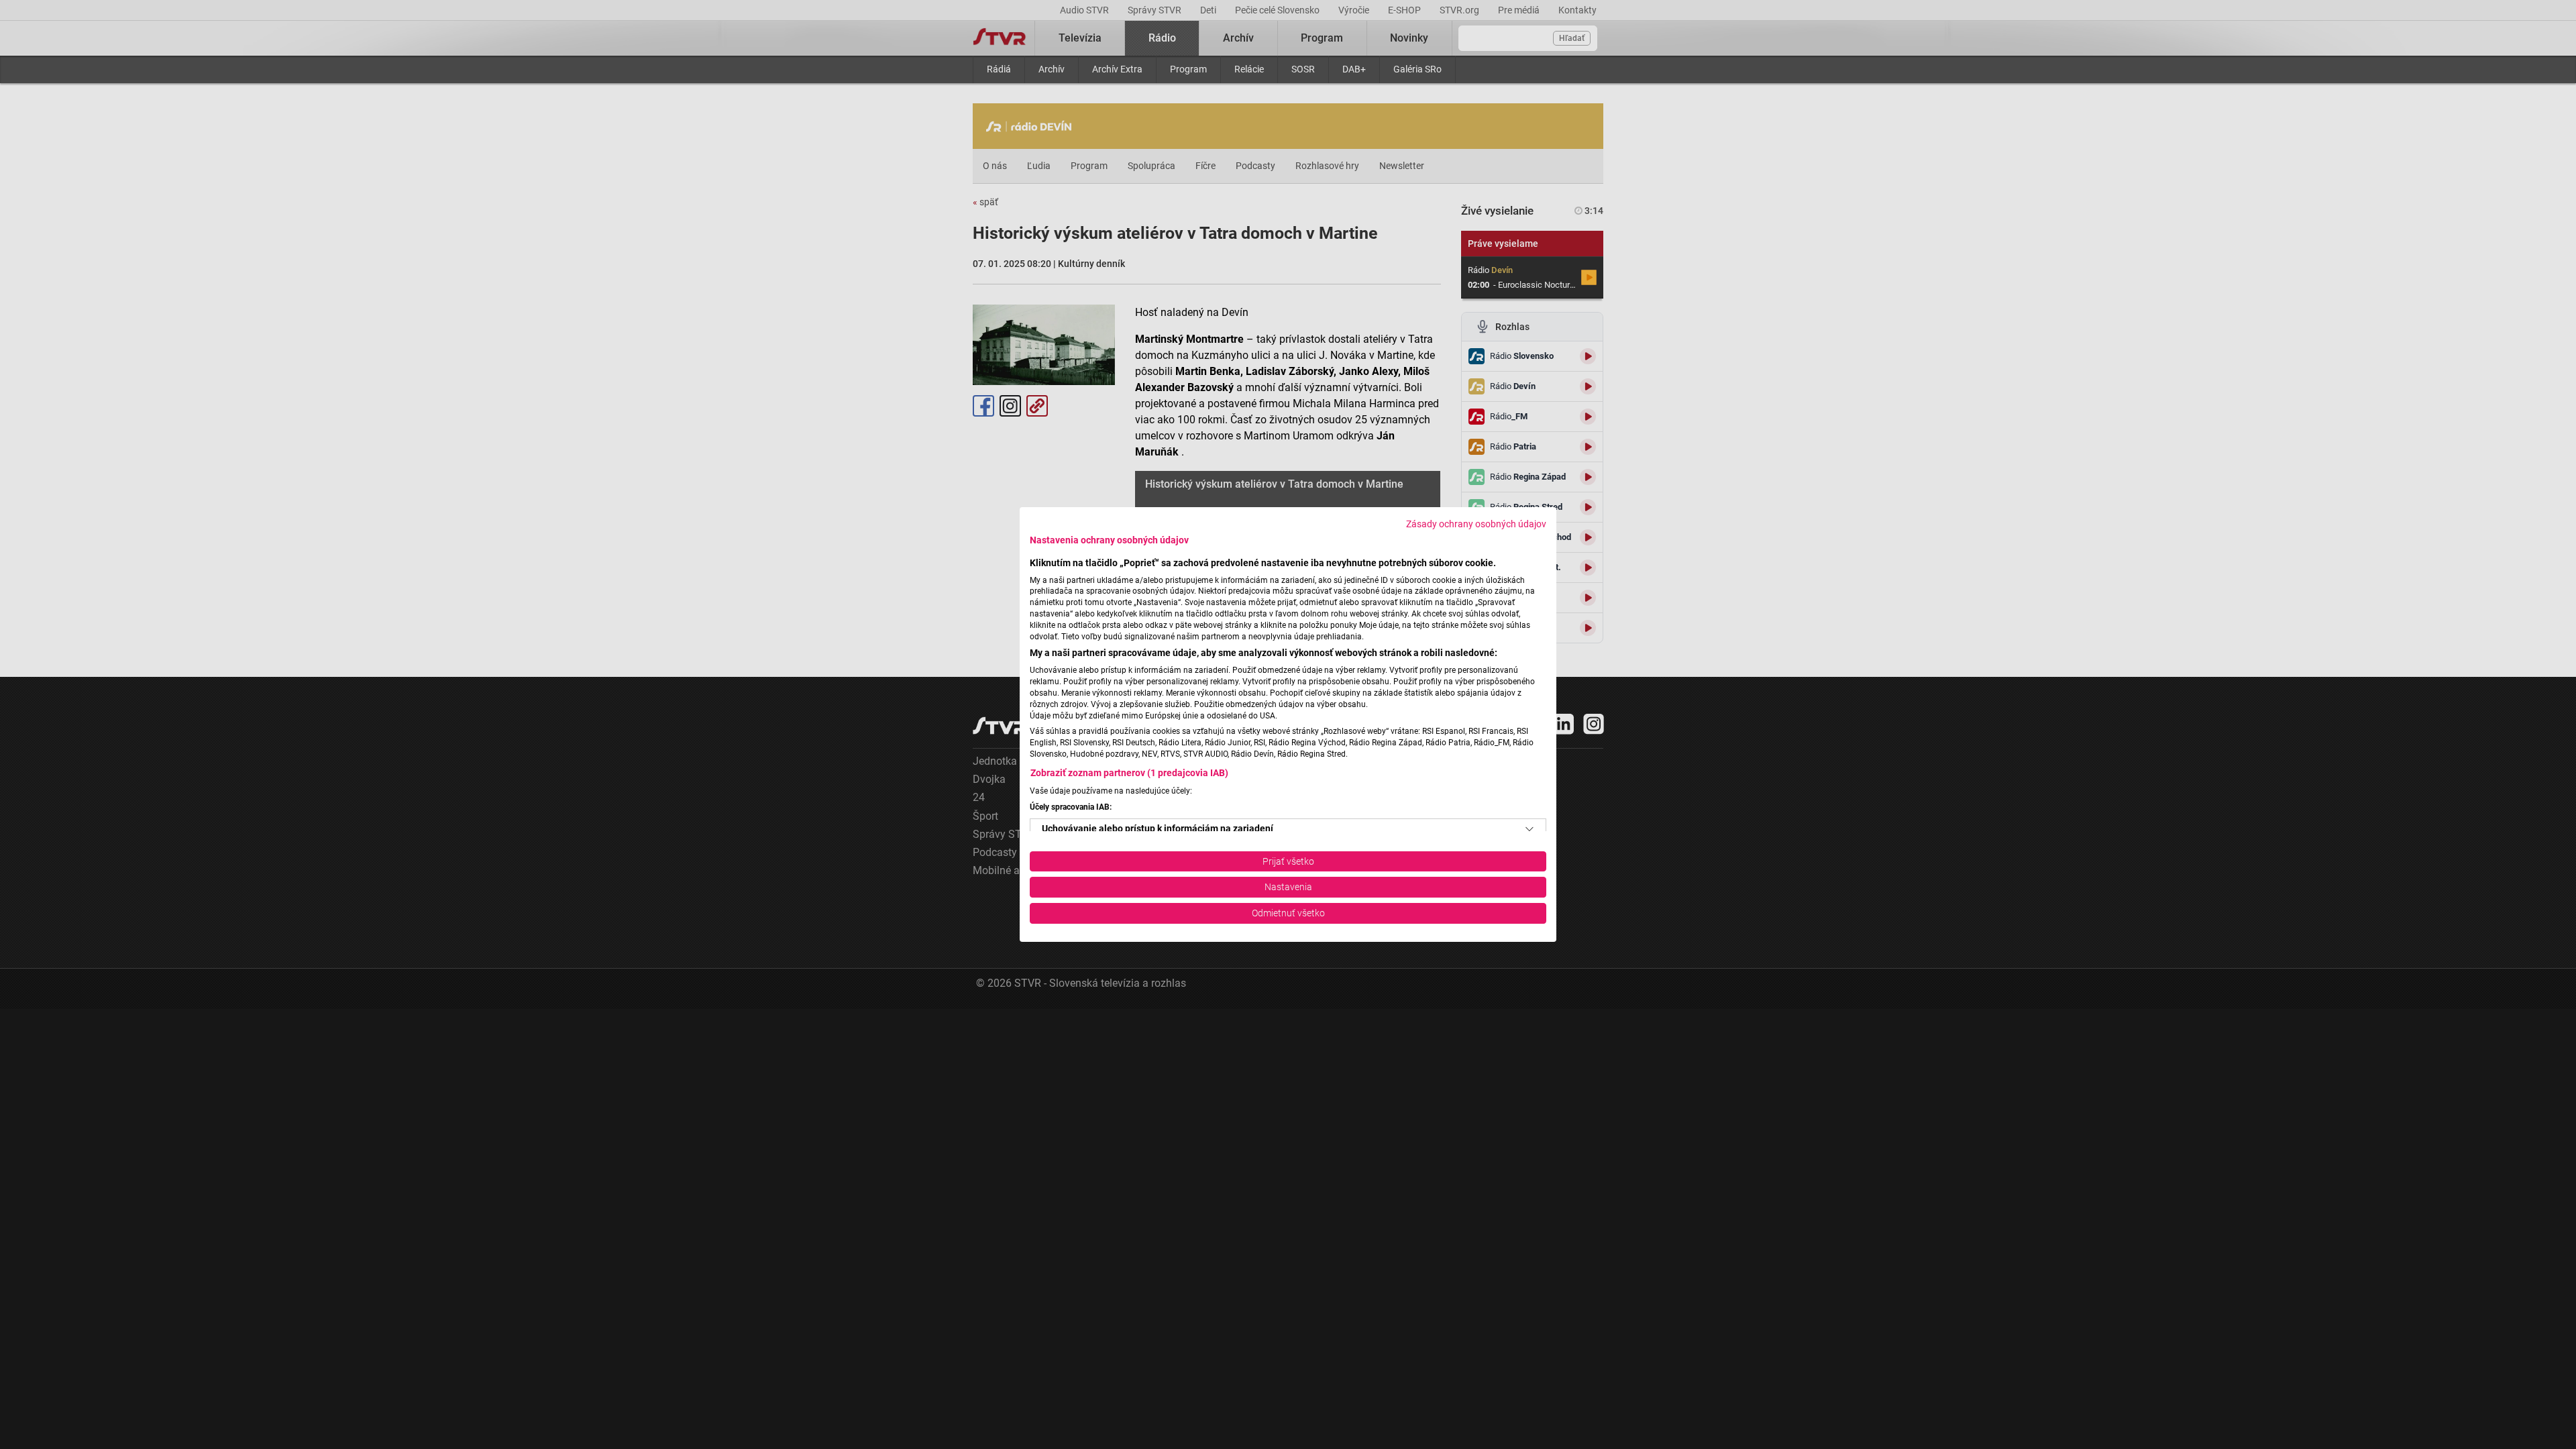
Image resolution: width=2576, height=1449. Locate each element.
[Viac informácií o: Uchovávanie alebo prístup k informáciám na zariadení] (1529, 829)
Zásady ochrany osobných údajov (1476, 524)
